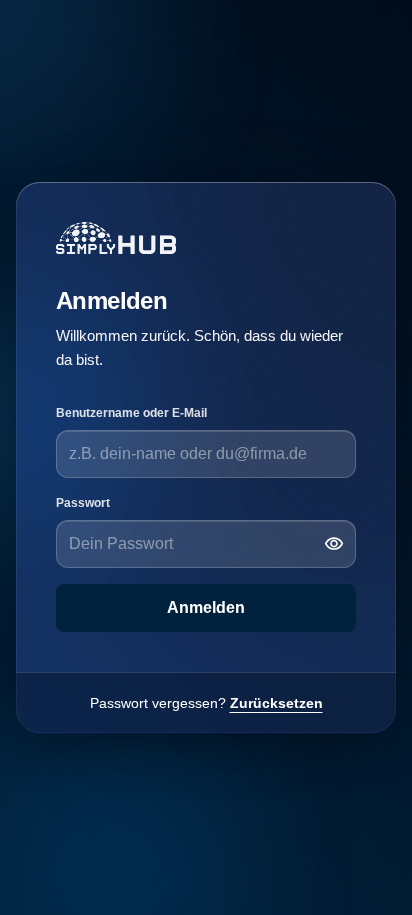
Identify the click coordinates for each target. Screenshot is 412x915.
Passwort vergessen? (206, 703)
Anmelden (206, 607)
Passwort (83, 503)
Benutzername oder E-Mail (131, 413)
